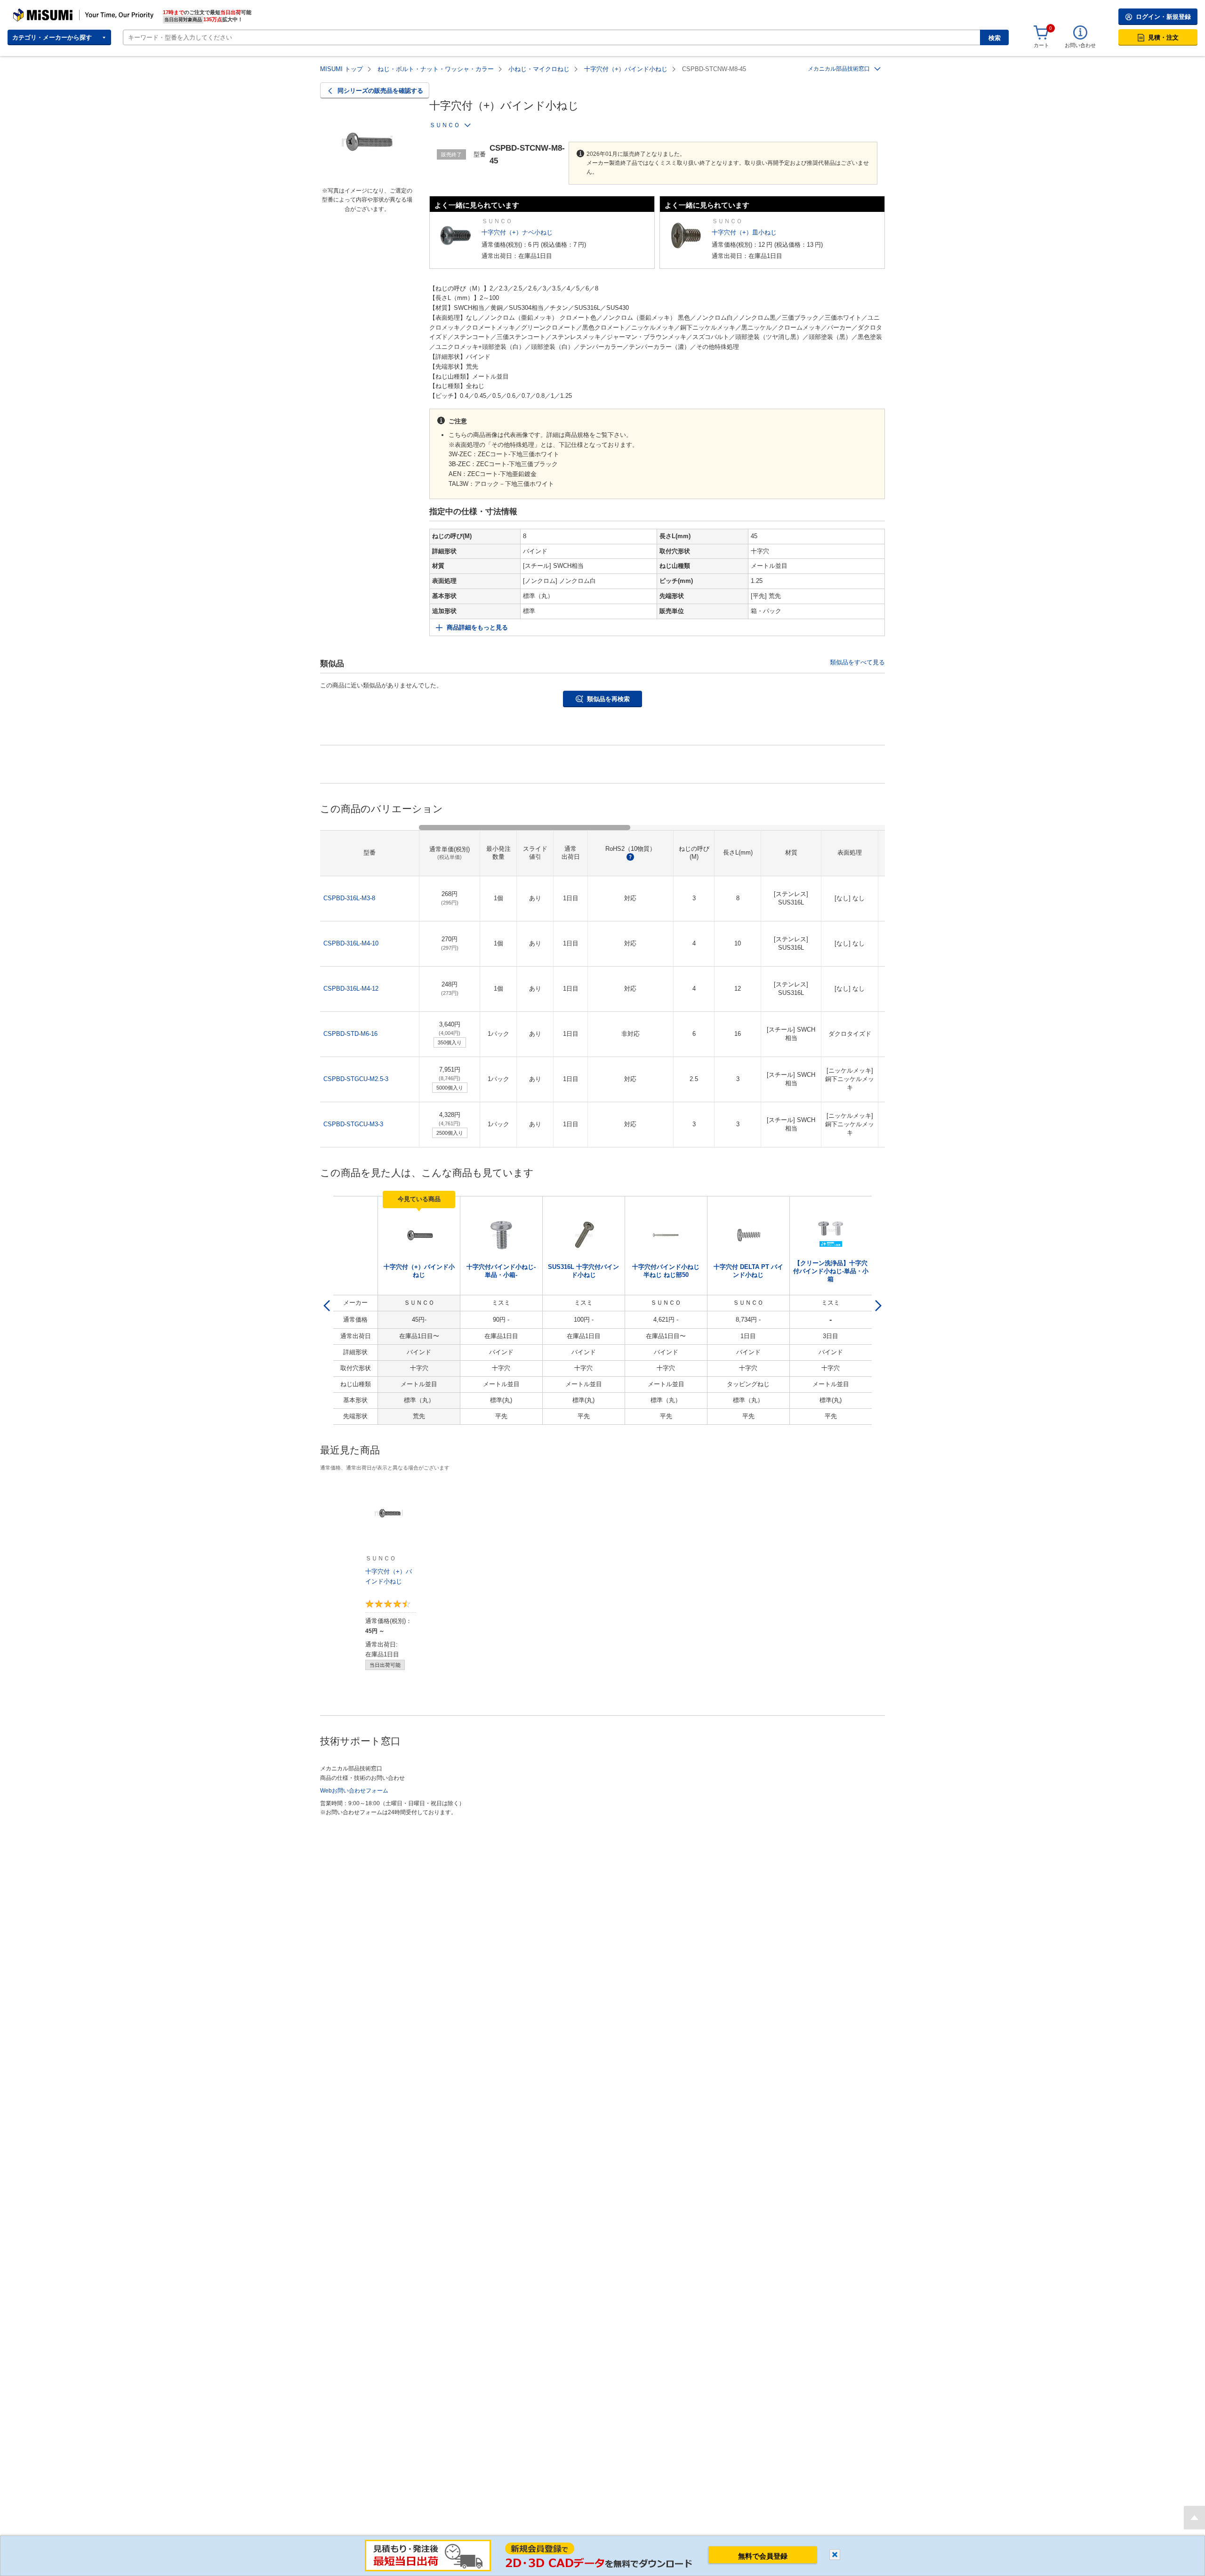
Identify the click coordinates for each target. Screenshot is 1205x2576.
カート (1041, 45)
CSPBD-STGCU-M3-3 (353, 1124)
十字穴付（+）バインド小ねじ (626, 69)
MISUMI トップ (341, 69)
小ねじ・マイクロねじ (539, 69)
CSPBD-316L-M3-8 (349, 898)
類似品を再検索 (608, 699)
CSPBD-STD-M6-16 (350, 1034)
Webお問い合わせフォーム (354, 1791)
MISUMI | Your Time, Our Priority (54, 12)
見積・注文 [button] (1163, 37)
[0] (1041, 33)
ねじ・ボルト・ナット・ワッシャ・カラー (436, 69)
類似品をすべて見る (857, 662)
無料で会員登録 (763, 2556)
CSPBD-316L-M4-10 (351, 943)
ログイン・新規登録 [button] (1163, 17)
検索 (995, 38)
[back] (327, 1306)
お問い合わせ (1080, 45)
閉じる (835, 2555)
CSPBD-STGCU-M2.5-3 (356, 1079)
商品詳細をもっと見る (477, 627)
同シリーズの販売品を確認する (380, 91)
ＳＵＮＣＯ (445, 125)
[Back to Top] (1194, 2518)
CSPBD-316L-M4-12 (351, 989)
